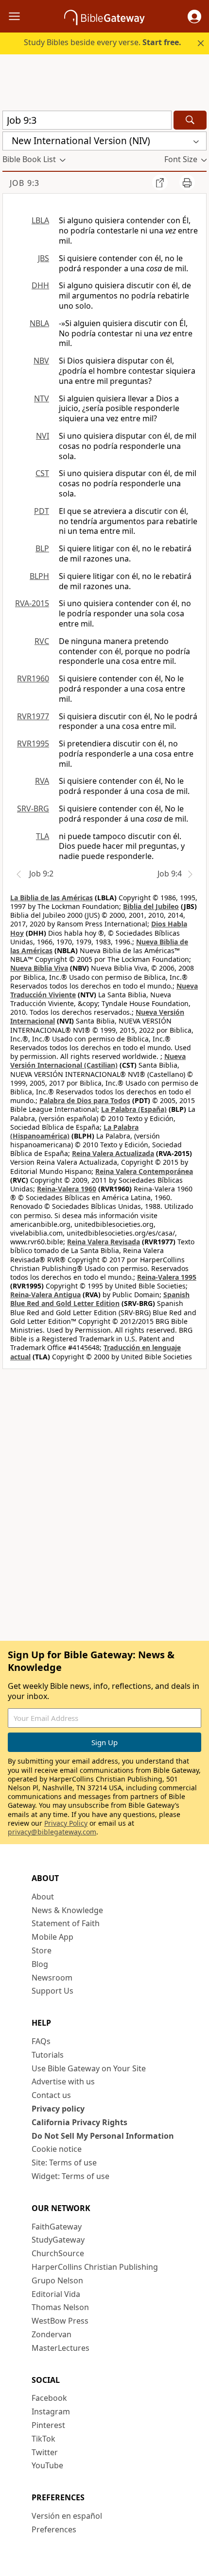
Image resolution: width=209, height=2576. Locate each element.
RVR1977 (33, 716)
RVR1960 (33, 678)
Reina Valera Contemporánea (144, 1171)
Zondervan (52, 2334)
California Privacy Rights (79, 2122)
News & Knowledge (67, 1910)
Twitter (45, 2452)
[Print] (187, 182)
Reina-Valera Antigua (45, 1295)
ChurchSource (58, 2253)
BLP (42, 548)
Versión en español (67, 2516)
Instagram (51, 2411)
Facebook (49, 2398)
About (43, 1897)
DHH (40, 285)
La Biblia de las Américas (52, 898)
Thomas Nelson (60, 2307)
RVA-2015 (32, 603)
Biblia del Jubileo (151, 906)
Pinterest (48, 2425)
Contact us (51, 2095)
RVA (42, 781)
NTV (42, 398)
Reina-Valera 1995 (167, 1277)
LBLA (40, 220)
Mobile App (52, 1937)
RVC (42, 641)
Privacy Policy (66, 1823)
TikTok (44, 2439)
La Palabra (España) (134, 1109)
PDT (42, 511)
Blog (40, 1964)
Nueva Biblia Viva (39, 968)
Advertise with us (63, 2081)
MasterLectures (61, 2348)
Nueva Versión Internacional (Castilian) (98, 1061)
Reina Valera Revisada (104, 1242)
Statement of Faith (66, 1923)
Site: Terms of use (64, 2163)
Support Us (52, 1991)
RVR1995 (33, 743)
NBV (41, 361)
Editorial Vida (56, 2294)
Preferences (54, 2529)
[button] (194, 17)
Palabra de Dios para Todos (85, 1100)
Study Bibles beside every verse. (103, 42)
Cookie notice (57, 2149)
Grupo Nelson (57, 2280)
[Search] (190, 120)
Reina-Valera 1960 (67, 1189)
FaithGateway (57, 2227)
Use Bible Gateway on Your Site (89, 2068)
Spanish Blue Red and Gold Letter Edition (100, 1299)
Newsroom (52, 1978)
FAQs (41, 2041)
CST (42, 473)
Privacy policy (58, 2109)
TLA (43, 836)
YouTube (47, 2465)
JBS (44, 258)
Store (42, 1950)
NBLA (39, 323)
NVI (43, 436)
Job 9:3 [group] (25, 183)
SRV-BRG (33, 809)
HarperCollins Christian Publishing (95, 2267)
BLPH (39, 576)
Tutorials (48, 2055)
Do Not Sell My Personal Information (103, 2136)
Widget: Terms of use (70, 2176)
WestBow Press (60, 2321)
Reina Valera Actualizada (113, 1153)
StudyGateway (58, 2240)
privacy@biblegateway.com (52, 1832)
